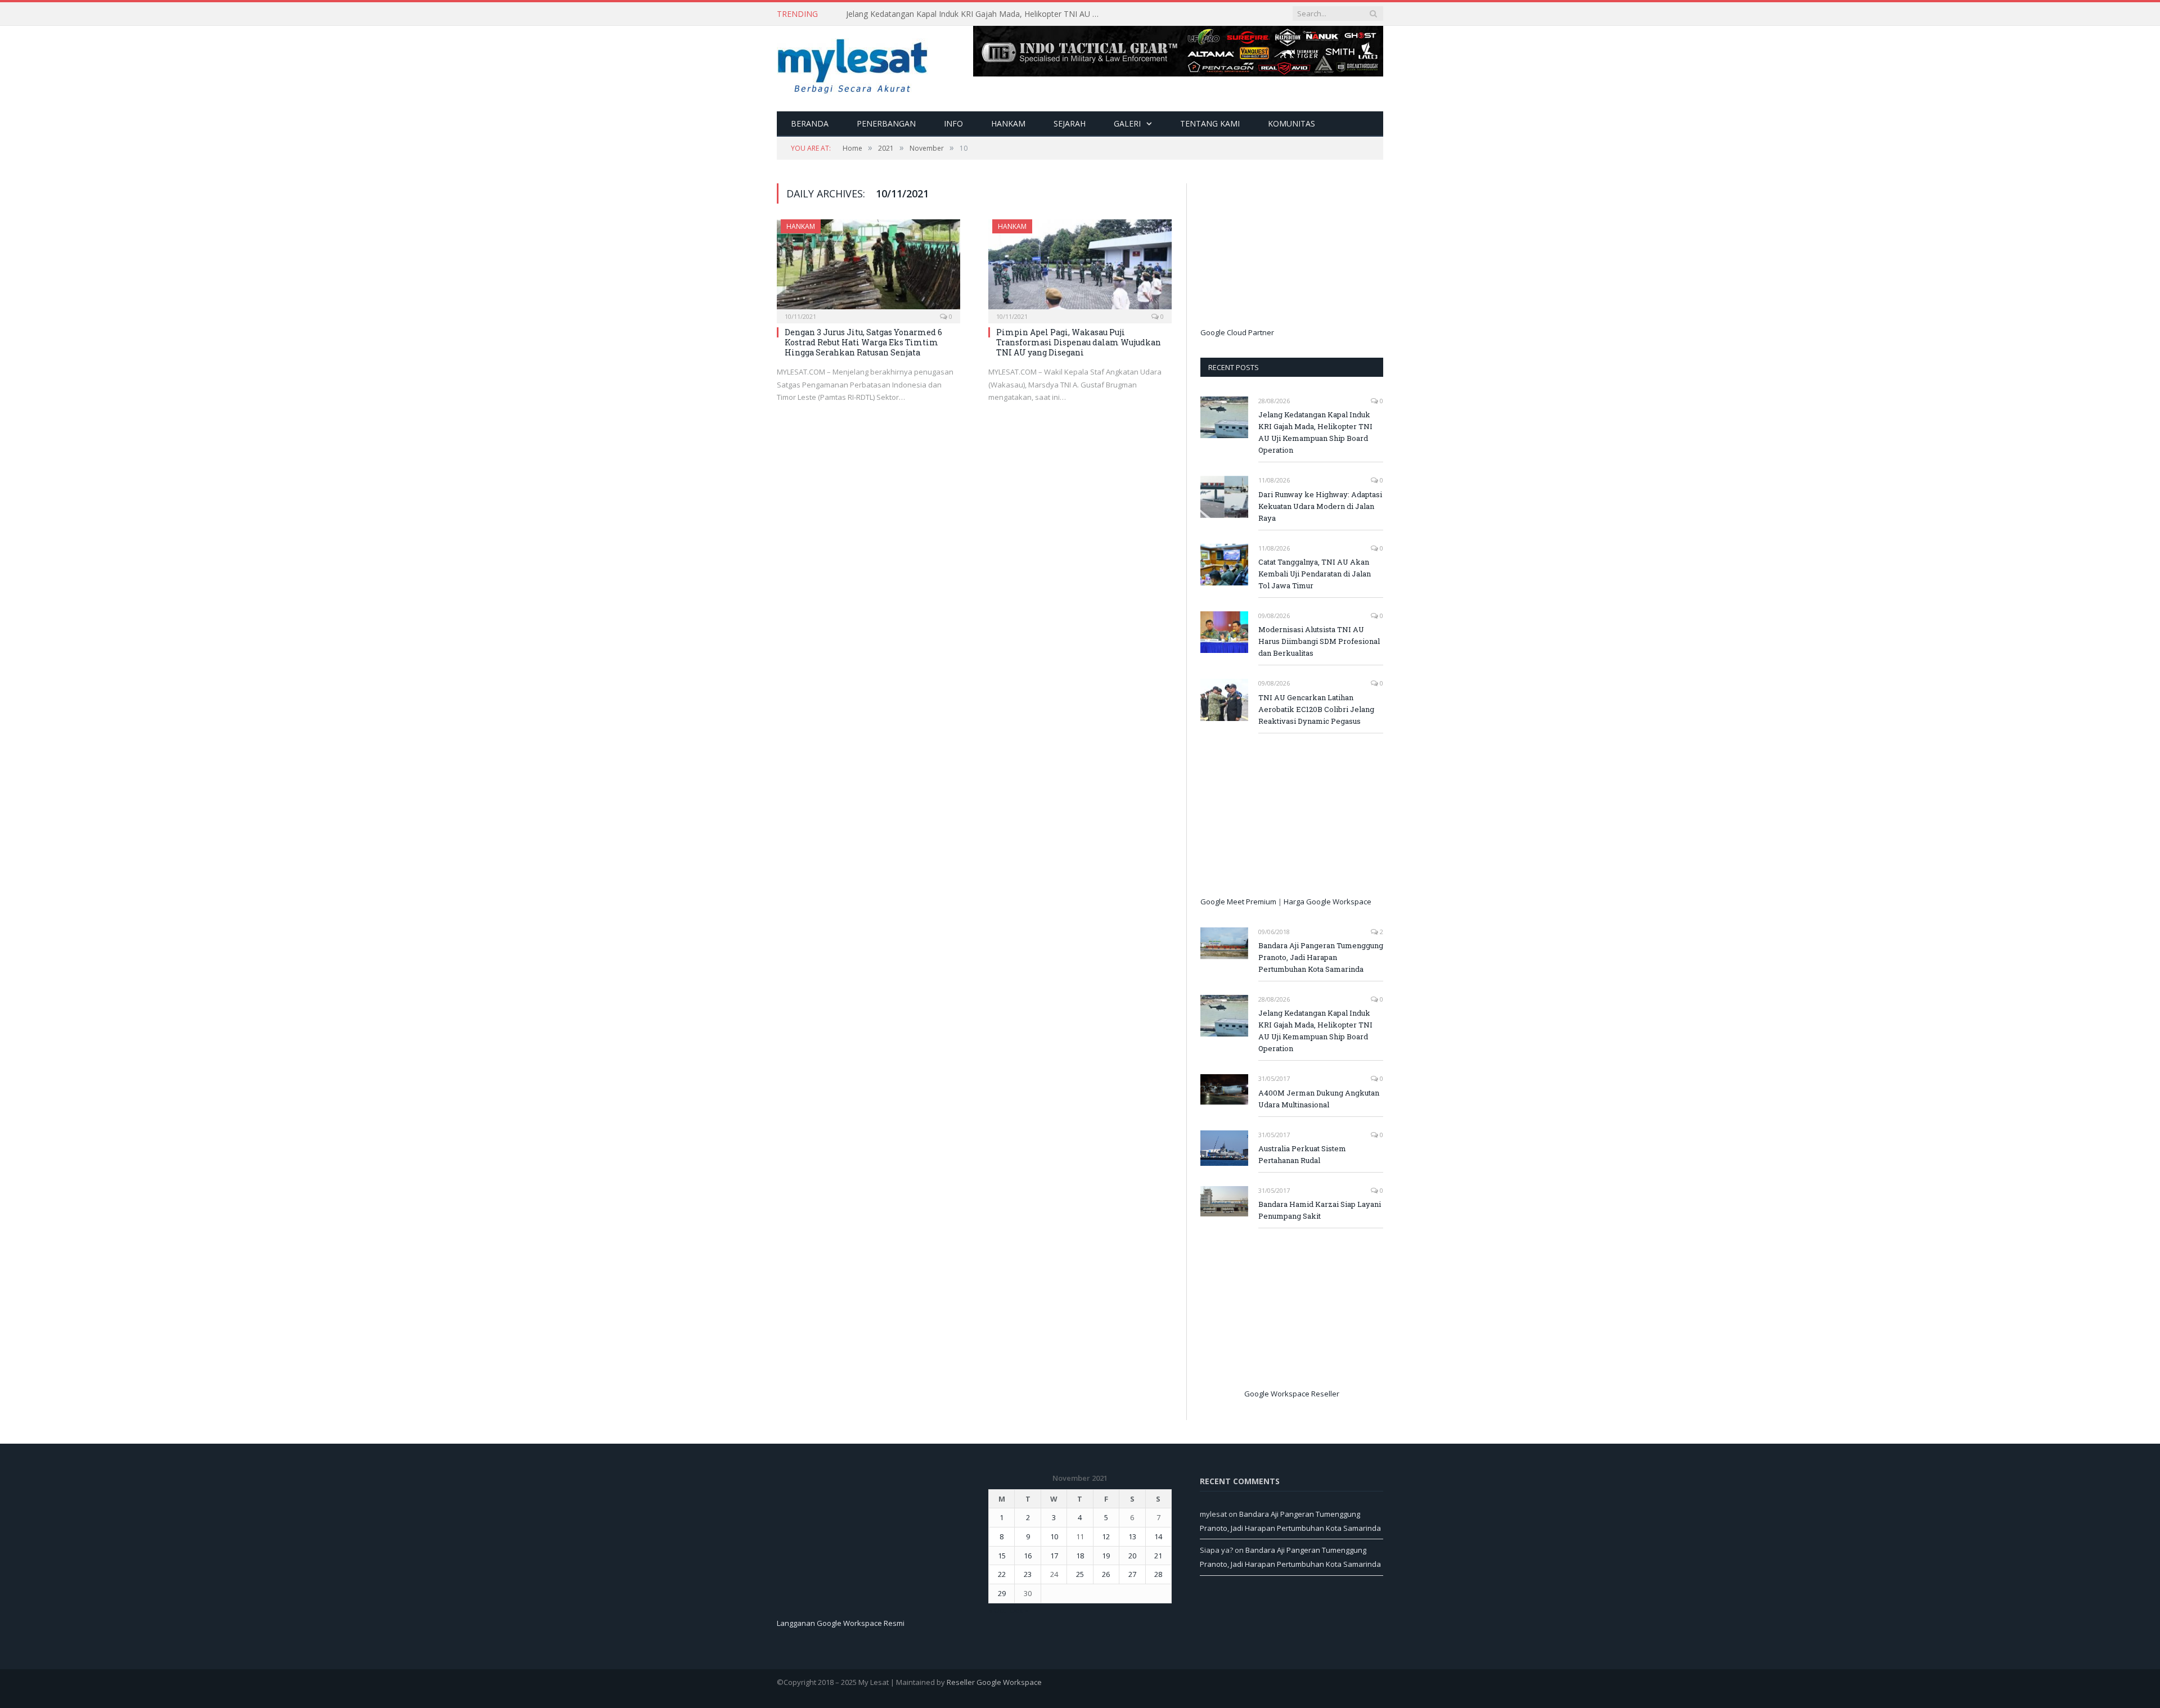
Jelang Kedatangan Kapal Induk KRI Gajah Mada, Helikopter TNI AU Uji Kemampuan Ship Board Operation (1315, 432)
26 (1106, 1574)
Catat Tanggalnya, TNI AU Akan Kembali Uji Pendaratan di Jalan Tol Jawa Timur (1315, 574)
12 (1106, 1536)
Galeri (1127, 123)
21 (1158, 1556)
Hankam (1008, 123)
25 (1080, 1574)
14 (1158, 1536)
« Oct (997, 1610)
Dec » (1019, 1610)
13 (1132, 1536)
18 (1080, 1556)
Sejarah (1070, 123)
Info (953, 123)
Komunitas (1291, 123)
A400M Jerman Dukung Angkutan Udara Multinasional (1319, 1099)
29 (1002, 1593)
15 (1002, 1556)
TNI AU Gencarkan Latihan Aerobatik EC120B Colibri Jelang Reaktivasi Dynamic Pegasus (1316, 709)
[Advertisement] (1285, 254)
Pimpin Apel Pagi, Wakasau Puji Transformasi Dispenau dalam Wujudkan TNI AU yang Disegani (1079, 342)
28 (1158, 1574)
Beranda (810, 123)
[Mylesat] (852, 64)
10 (1054, 1536)
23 (1028, 1574)
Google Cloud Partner (1237, 332)
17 (1054, 1556)
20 (1132, 1556)
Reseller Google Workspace (994, 1682)
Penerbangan (886, 123)
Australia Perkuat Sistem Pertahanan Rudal (1302, 1154)
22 (1002, 1574)
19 (1106, 1556)
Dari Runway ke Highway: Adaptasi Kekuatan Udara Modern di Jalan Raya (975, 14)
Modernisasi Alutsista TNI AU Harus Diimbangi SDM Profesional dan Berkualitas (1319, 641)
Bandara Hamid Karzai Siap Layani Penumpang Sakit (1320, 1210)
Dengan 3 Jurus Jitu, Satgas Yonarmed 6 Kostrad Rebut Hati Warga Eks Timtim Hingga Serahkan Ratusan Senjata (863, 342)
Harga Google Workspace (1327, 902)
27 (1132, 1574)
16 (1028, 1556)
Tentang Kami (1210, 123)
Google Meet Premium (1238, 902)
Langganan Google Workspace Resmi (841, 1623)
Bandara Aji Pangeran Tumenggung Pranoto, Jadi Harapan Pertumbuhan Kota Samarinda (1321, 957)
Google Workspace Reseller (1292, 1394)
